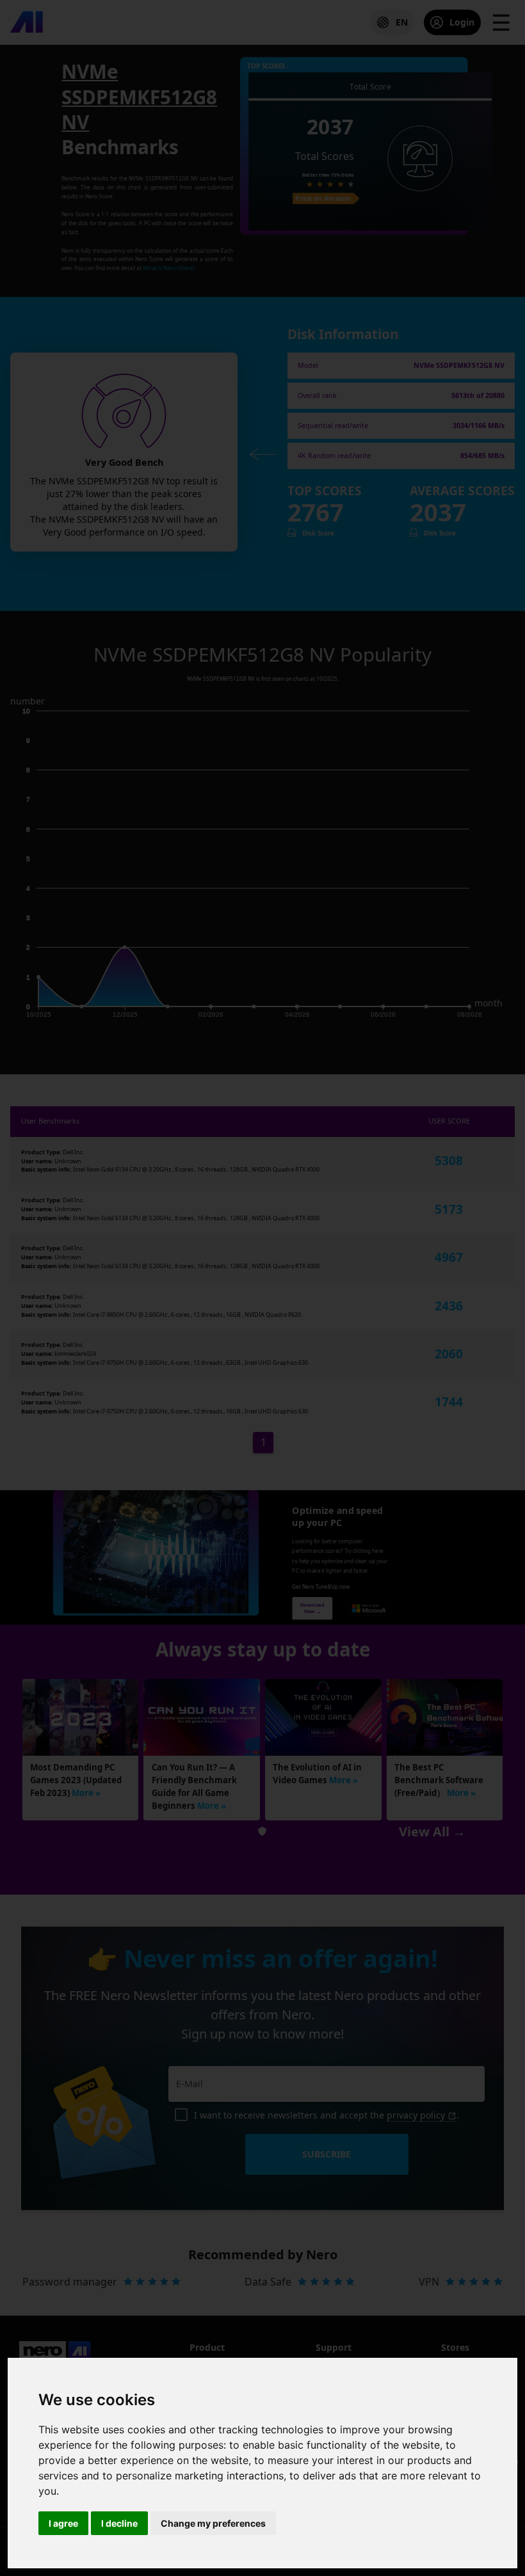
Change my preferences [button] (213, 2523)
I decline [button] (119, 2523)
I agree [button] (63, 2523)
